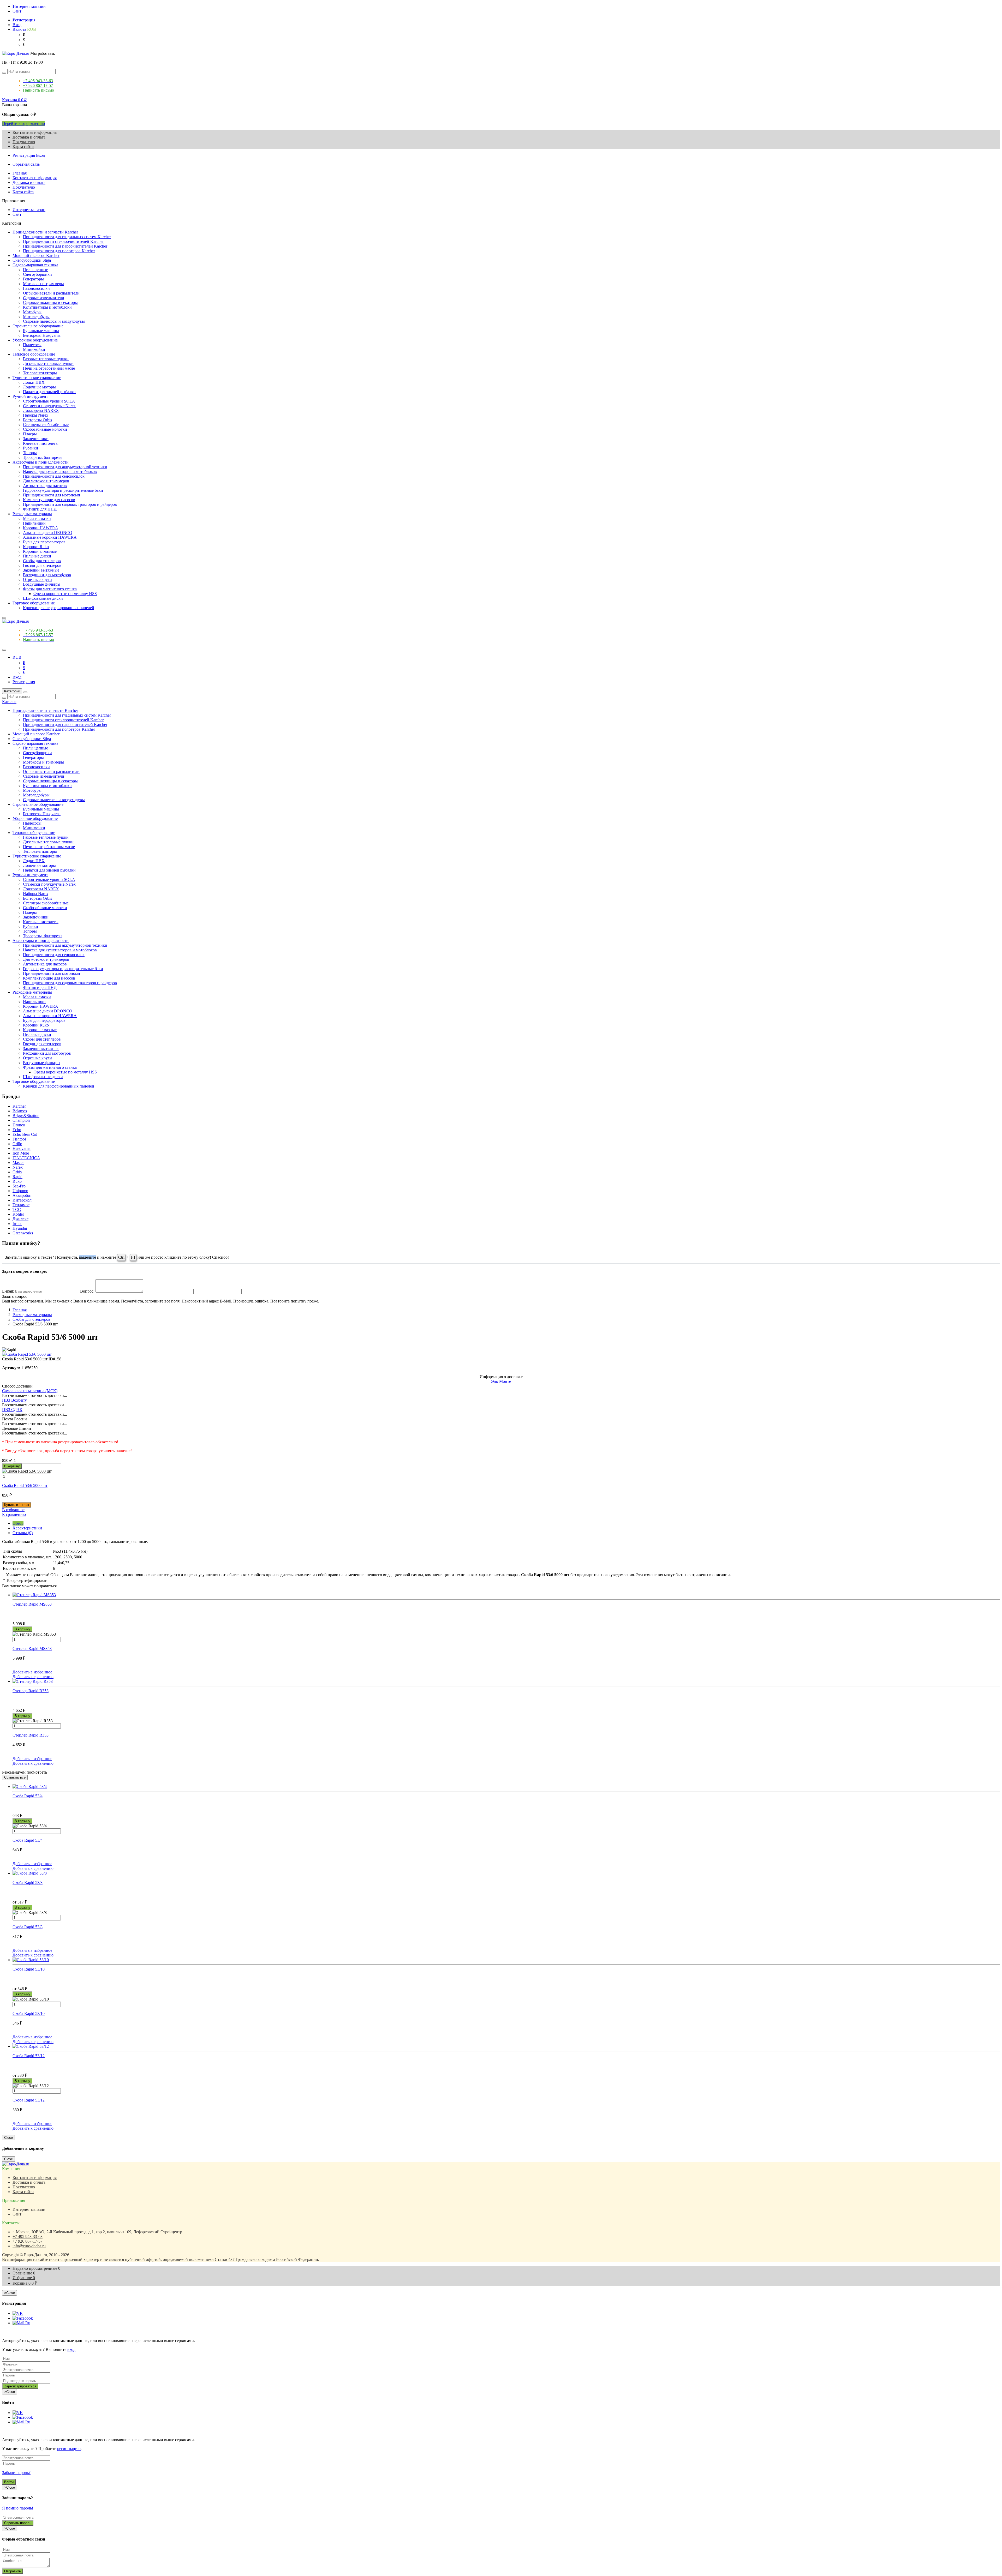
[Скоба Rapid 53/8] (506, 1873)
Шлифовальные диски (43, 598)
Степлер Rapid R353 (31, 1735)
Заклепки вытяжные (41, 570)
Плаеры (30, 434)
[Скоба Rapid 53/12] (506, 2046)
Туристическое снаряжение (37, 378)
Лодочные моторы (39, 387)
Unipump (20, 1191)
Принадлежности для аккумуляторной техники (65, 467)
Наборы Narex (36, 415)
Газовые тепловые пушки (46, 359)
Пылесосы (32, 345)
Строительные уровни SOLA (49, 401)
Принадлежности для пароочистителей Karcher (65, 246)
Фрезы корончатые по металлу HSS (65, 594)
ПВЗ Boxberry (14, 1400)
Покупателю (24, 142)
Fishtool (19, 1139)
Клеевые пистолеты (41, 443)
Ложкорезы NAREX (41, 410)
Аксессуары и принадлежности (41, 462)
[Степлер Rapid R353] (506, 1682)
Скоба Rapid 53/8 (28, 1927)
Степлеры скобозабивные (46, 425)
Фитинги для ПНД (40, 509)
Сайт (17, 11)
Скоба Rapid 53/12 (29, 2100)
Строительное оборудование (38, 326)
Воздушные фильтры (42, 584)
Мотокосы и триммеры (43, 284)
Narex (18, 1167)
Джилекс (20, 1219)
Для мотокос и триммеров (46, 481)
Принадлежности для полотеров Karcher (59, 251)
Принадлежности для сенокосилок (54, 476)
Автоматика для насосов (45, 486)
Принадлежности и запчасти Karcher (45, 232)
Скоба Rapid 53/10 (29, 2013)
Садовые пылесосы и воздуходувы (54, 321)
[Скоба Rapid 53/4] (506, 1787)
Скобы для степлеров (42, 561)
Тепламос (21, 1205)
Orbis (17, 1172)
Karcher (19, 1106)
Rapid (17, 1177)
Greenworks (23, 1233)
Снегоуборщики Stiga (32, 260)
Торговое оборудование (34, 603)
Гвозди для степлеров (42, 565)
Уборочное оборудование (35, 340)
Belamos (20, 1111)
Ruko (17, 1181)
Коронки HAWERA (41, 528)
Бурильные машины (41, 331)
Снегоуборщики (37, 274)
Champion (21, 1120)
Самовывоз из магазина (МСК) (30, 1391)
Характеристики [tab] (27, 1528)
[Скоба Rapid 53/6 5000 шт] (27, 1354)
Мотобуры (32, 312)
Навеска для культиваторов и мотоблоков (60, 472)
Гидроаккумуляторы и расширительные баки (63, 490)
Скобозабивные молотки (45, 429)
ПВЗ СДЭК (12, 1410)
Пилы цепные (35, 270)
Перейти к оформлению (23, 124)
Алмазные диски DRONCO (48, 533)
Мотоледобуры (36, 317)
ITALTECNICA (26, 1158)
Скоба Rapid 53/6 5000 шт (25, 1485)
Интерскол (22, 1200)
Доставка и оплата (29, 137)
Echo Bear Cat (25, 1134)
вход (71, 2349)
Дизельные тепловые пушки (48, 364)
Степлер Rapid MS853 (32, 1649)
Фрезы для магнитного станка (50, 589)
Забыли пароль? (16, 2473)
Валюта (24, 29)
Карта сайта (23, 146)
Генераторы (33, 279)
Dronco (19, 1125)
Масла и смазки (37, 518)
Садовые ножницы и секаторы (50, 302)
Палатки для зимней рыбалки (49, 392)
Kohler (18, 1214)
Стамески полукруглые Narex (49, 406)
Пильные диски (37, 556)
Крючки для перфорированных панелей (59, 608)
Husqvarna (22, 1148)
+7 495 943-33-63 (28, 2236)
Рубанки (31, 448)
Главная (20, 173)
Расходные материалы (32, 514)
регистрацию (69, 2449)
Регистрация (24, 20)
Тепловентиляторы (40, 373)
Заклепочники (36, 439)
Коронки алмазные (40, 551)
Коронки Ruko (36, 547)
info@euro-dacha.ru (29, 2246)
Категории (12, 691)
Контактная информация (35, 132)
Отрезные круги (37, 580)
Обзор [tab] (18, 1523)
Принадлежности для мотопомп (52, 495)
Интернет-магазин (29, 6)
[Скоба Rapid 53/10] (506, 1960)
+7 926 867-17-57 (28, 2241)
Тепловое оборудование (34, 354)
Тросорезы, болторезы (43, 457)
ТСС (17, 1209)
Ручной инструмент (30, 396)
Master (18, 1163)
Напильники (34, 523)
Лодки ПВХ (34, 382)
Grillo (17, 1144)
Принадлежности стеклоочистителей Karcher (63, 241)
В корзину (12, 1466)
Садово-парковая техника (35, 265)
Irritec (17, 1224)
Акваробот (22, 1195)
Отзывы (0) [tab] (23, 1533)
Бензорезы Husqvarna (42, 335)
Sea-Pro (19, 1186)
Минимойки (34, 349)
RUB (17, 657)
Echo (17, 1130)
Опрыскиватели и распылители (51, 293)
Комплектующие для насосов (49, 500)
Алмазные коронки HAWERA (50, 537)
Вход (17, 25)
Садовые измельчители (44, 298)
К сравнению (14, 1514)
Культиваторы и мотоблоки (47, 307)
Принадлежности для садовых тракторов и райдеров (70, 504)
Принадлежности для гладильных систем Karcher (67, 237)
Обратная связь (26, 164)
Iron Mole (21, 1153)
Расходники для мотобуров (47, 575)
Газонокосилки (36, 288)
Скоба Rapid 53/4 (28, 1840)
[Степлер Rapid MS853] (506, 1595)
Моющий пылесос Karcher (36, 256)
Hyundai (20, 1228)
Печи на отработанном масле (49, 368)
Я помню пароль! (18, 2508)
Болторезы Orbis (37, 420)
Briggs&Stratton (26, 1116)
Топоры (30, 453)
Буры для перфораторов (44, 542)
